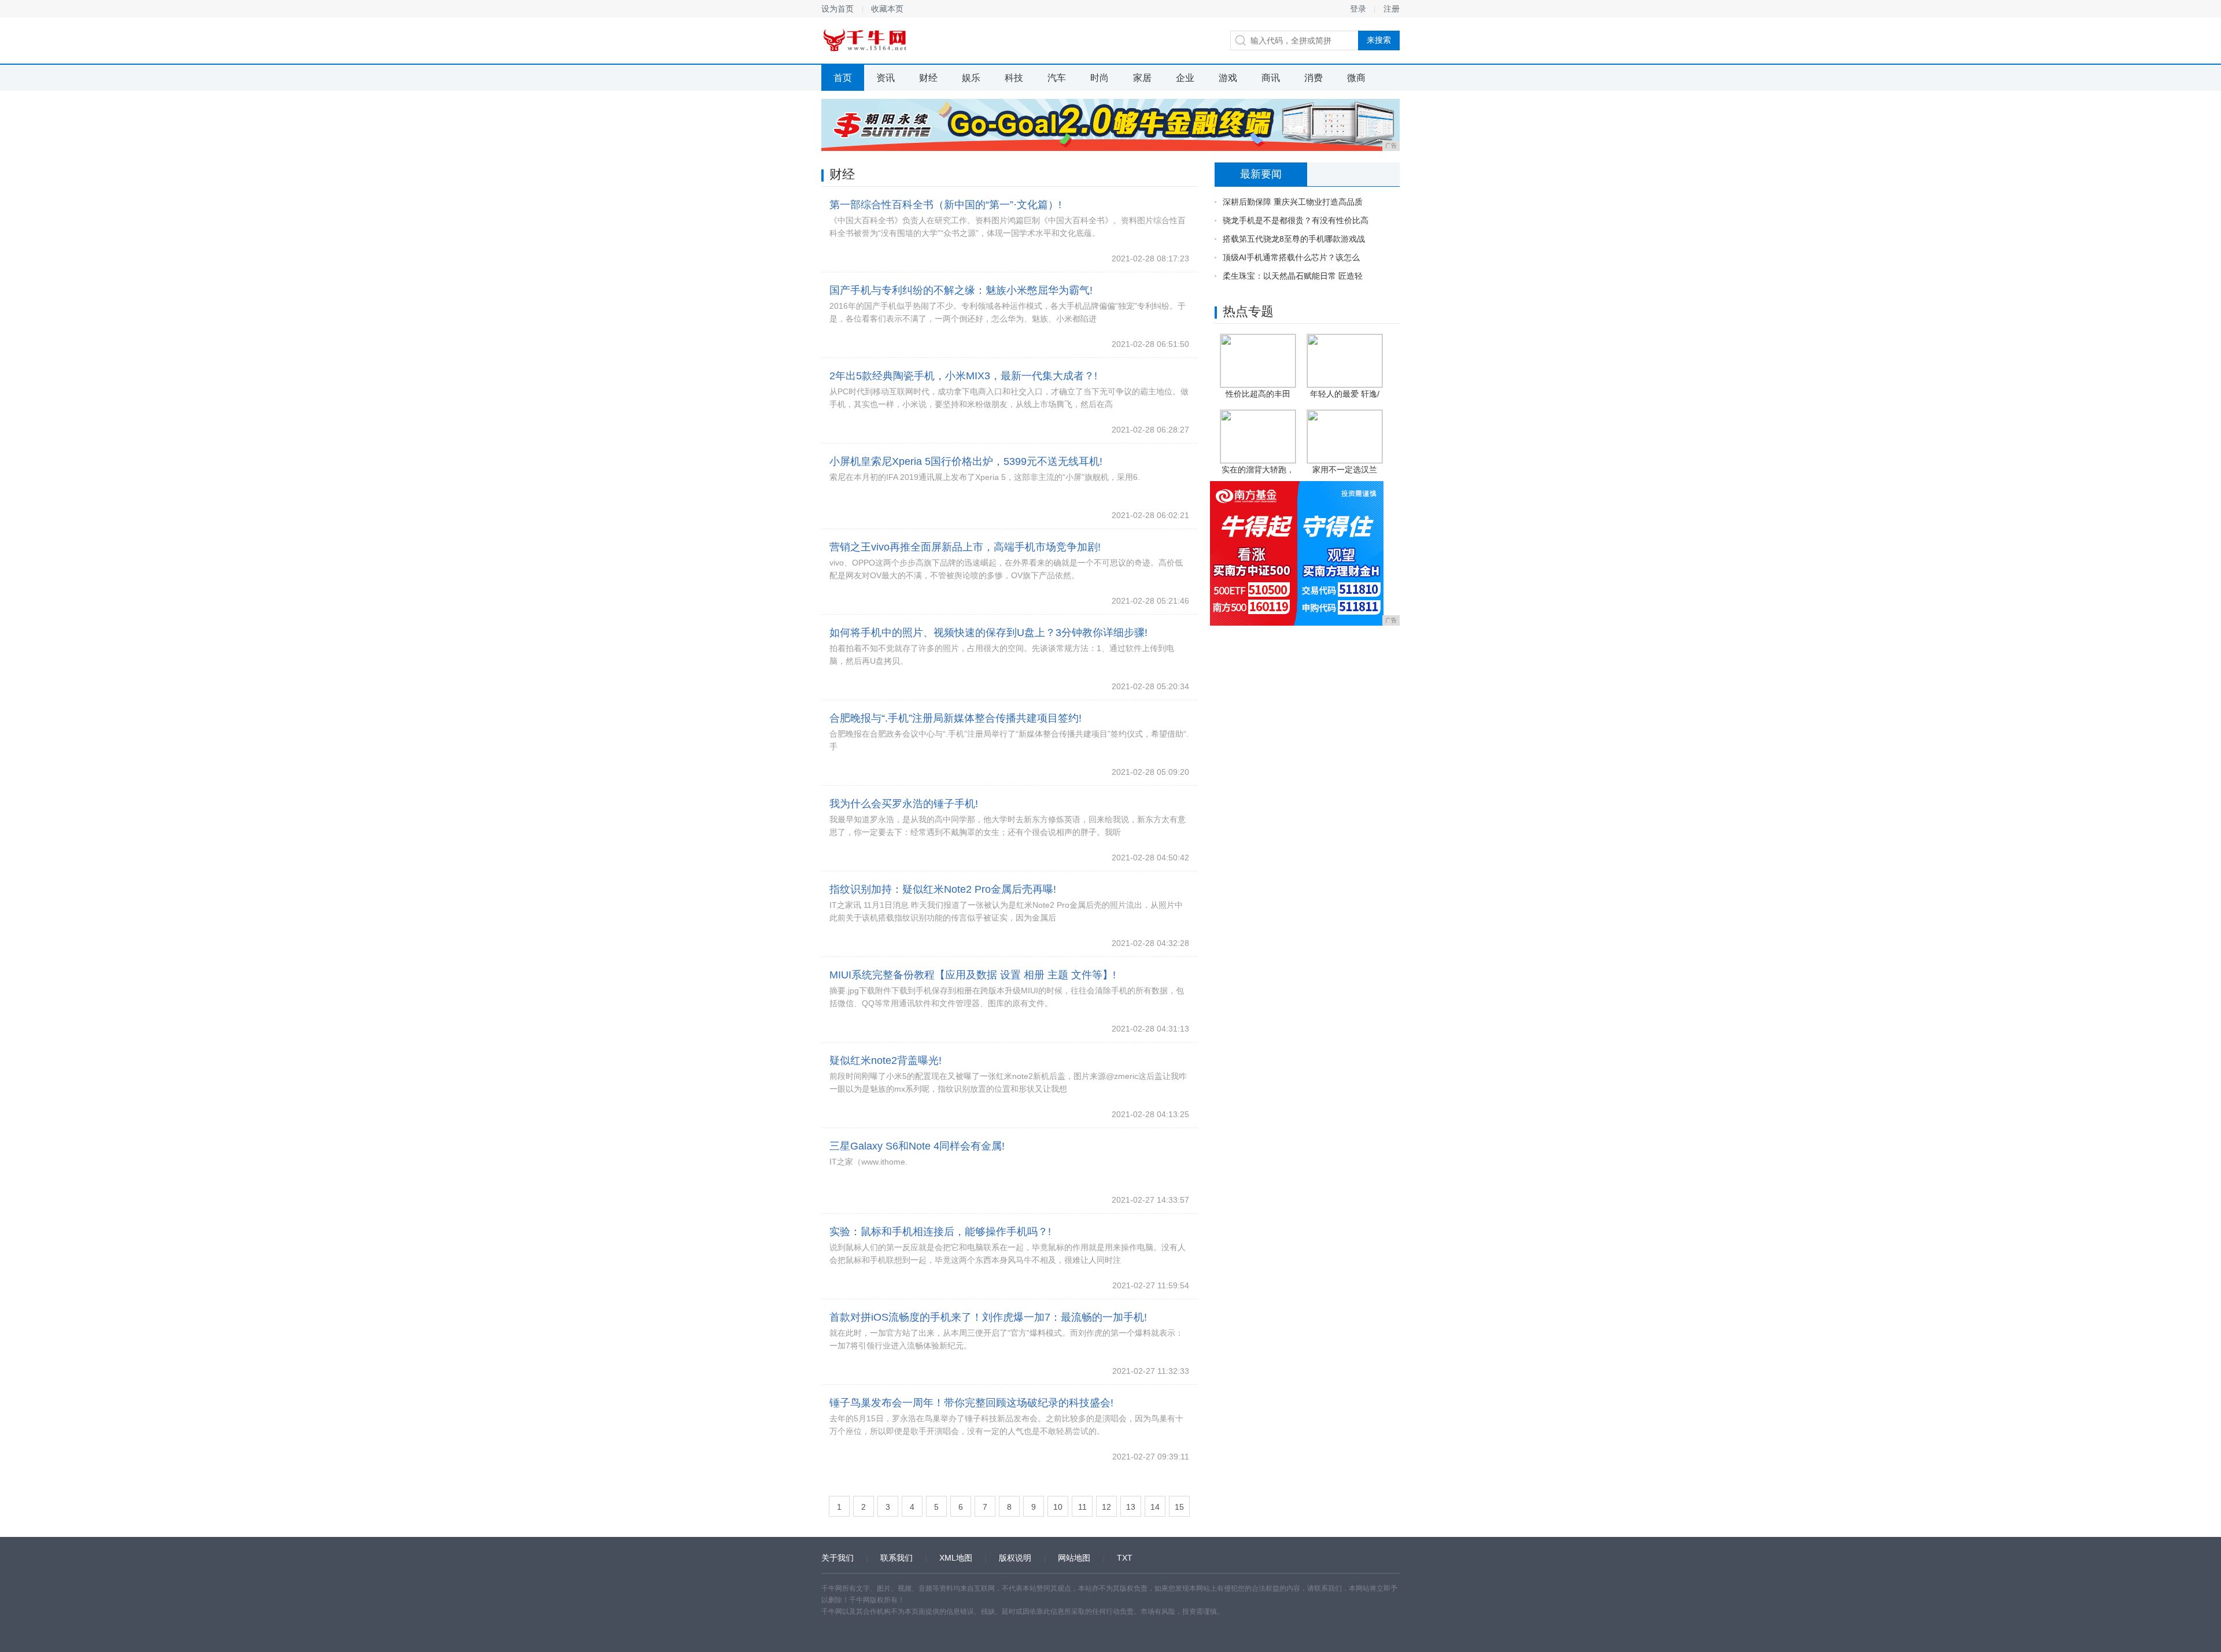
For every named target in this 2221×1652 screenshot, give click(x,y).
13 (1131, 1507)
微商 (1356, 78)
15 (1179, 1507)
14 (1155, 1507)
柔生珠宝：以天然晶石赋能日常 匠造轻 (1293, 276)
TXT (1125, 1558)
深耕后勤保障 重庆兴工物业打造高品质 (1293, 202)
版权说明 (1015, 1558)
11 (1082, 1507)
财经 (928, 78)
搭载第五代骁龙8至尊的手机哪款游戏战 (1294, 239)
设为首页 (838, 9)
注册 (1392, 9)
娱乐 (971, 78)
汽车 (1057, 78)
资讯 (886, 78)
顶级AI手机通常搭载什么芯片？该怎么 (1291, 257)
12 (1106, 1507)
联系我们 (896, 1558)
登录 (1358, 9)
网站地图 (1074, 1558)
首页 (843, 78)
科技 (1014, 78)
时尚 (1100, 78)
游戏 (1228, 78)
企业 (1185, 78)
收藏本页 (887, 9)
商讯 (1271, 78)
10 (1058, 1507)
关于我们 (838, 1558)
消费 (1314, 78)
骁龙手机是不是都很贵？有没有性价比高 (1296, 220)
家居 (1142, 78)
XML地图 (956, 1558)
